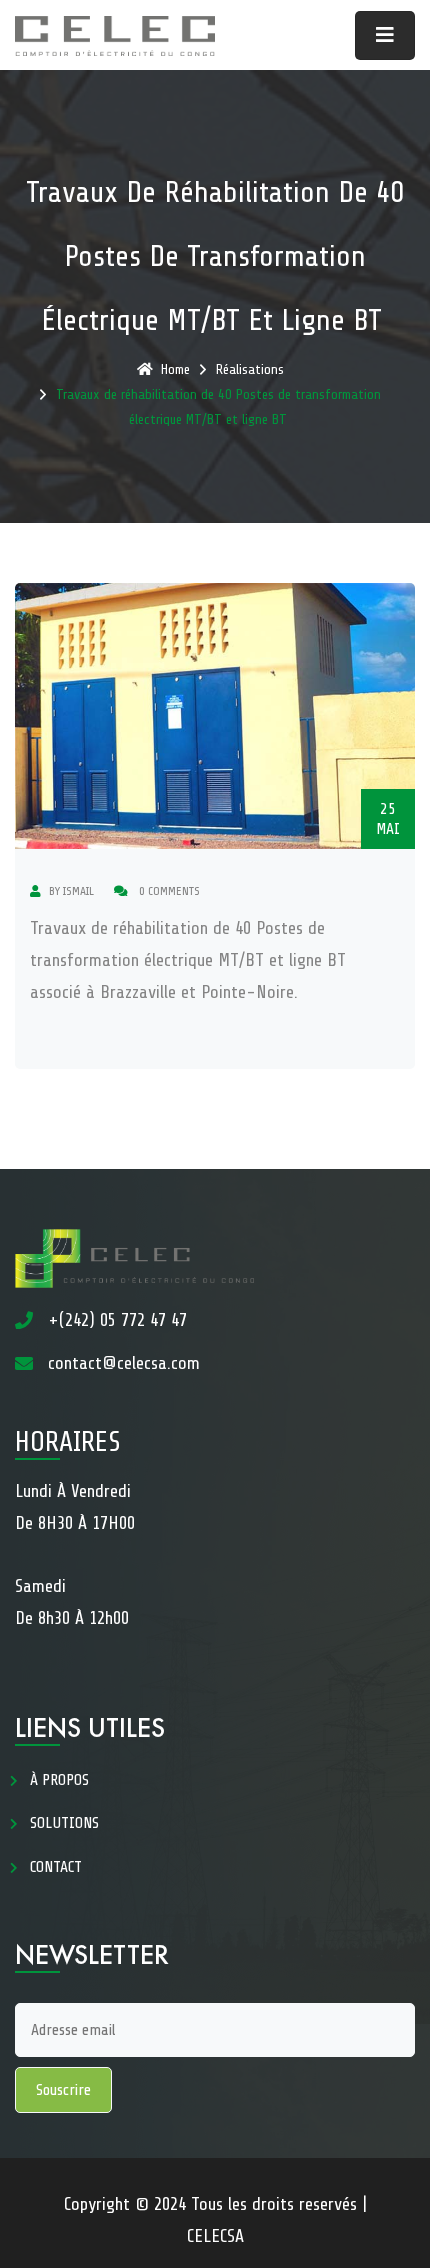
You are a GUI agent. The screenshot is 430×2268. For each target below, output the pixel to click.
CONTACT (56, 1867)
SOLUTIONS (64, 1823)
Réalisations (250, 369)
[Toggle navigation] (385, 35)
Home (175, 369)
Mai (388, 819)
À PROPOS (59, 1780)
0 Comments (168, 891)
